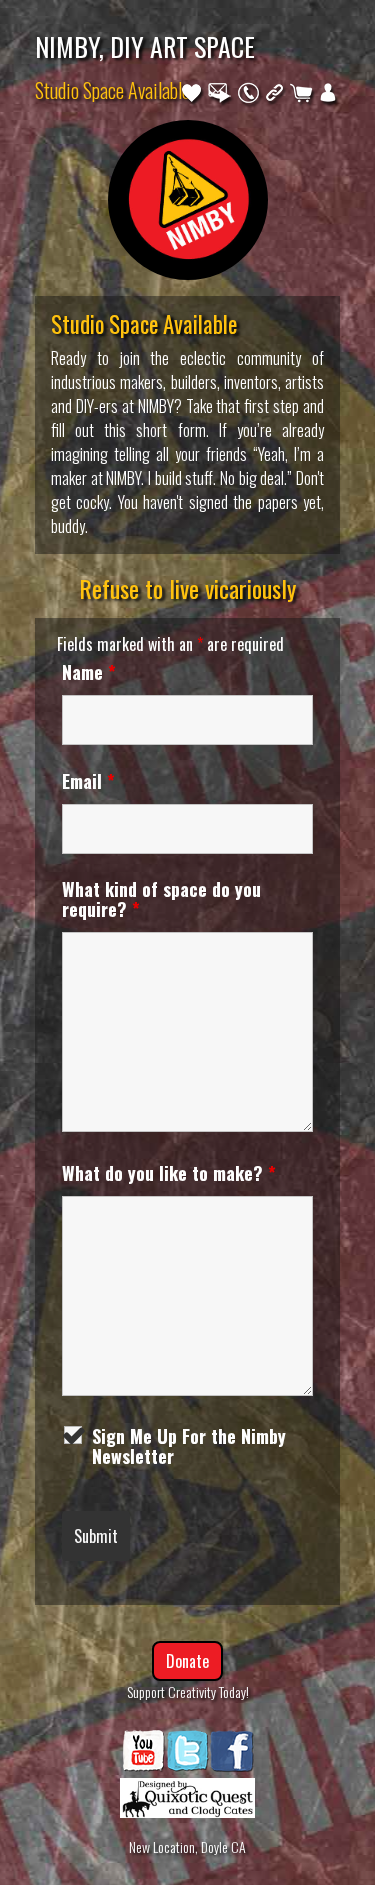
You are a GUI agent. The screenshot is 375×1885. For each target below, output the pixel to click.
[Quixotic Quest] (187, 1793)
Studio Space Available (112, 90)
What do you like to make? (169, 1173)
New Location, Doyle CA (187, 1846)
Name (89, 672)
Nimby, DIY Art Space (145, 46)
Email (88, 781)
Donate (187, 1661)
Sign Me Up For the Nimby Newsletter (189, 1446)
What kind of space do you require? (161, 899)
